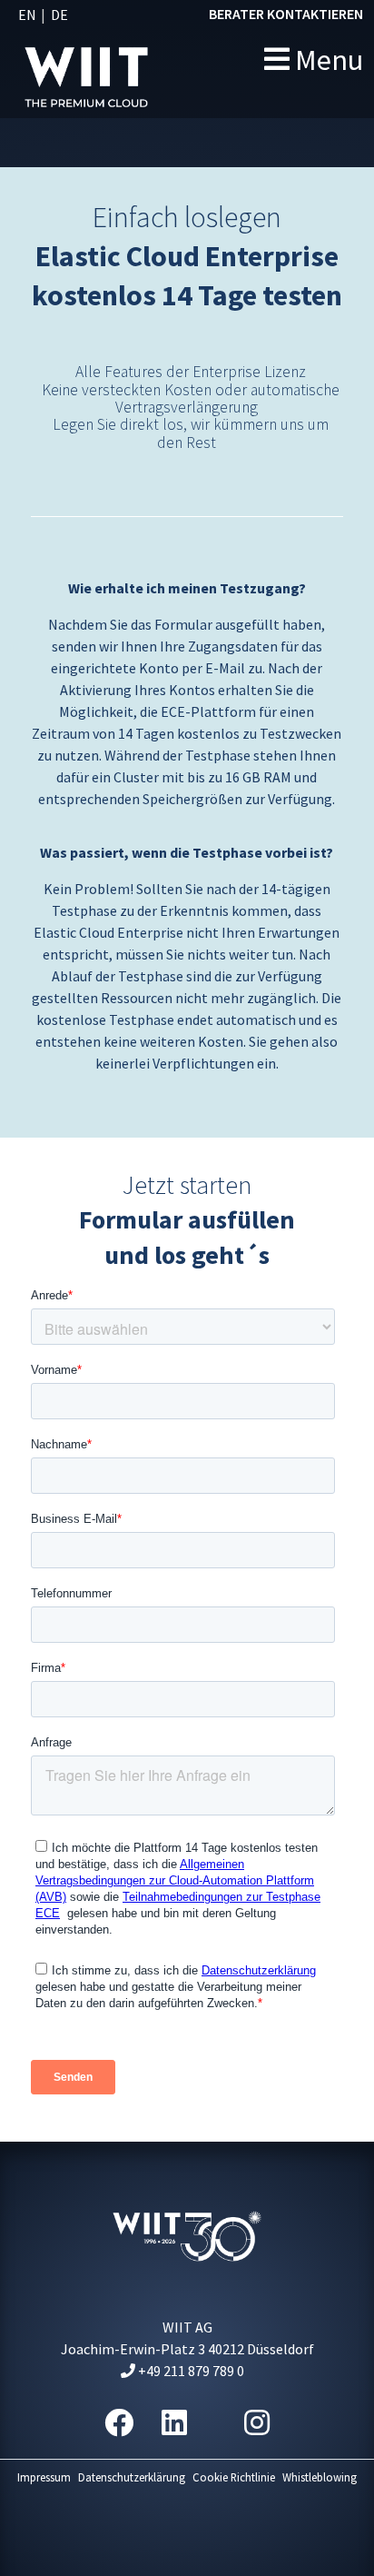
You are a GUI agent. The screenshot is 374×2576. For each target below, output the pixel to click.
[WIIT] (124, 59)
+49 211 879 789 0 (190, 2371)
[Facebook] (119, 2423)
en (27, 15)
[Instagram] (257, 2423)
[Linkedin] (174, 2423)
